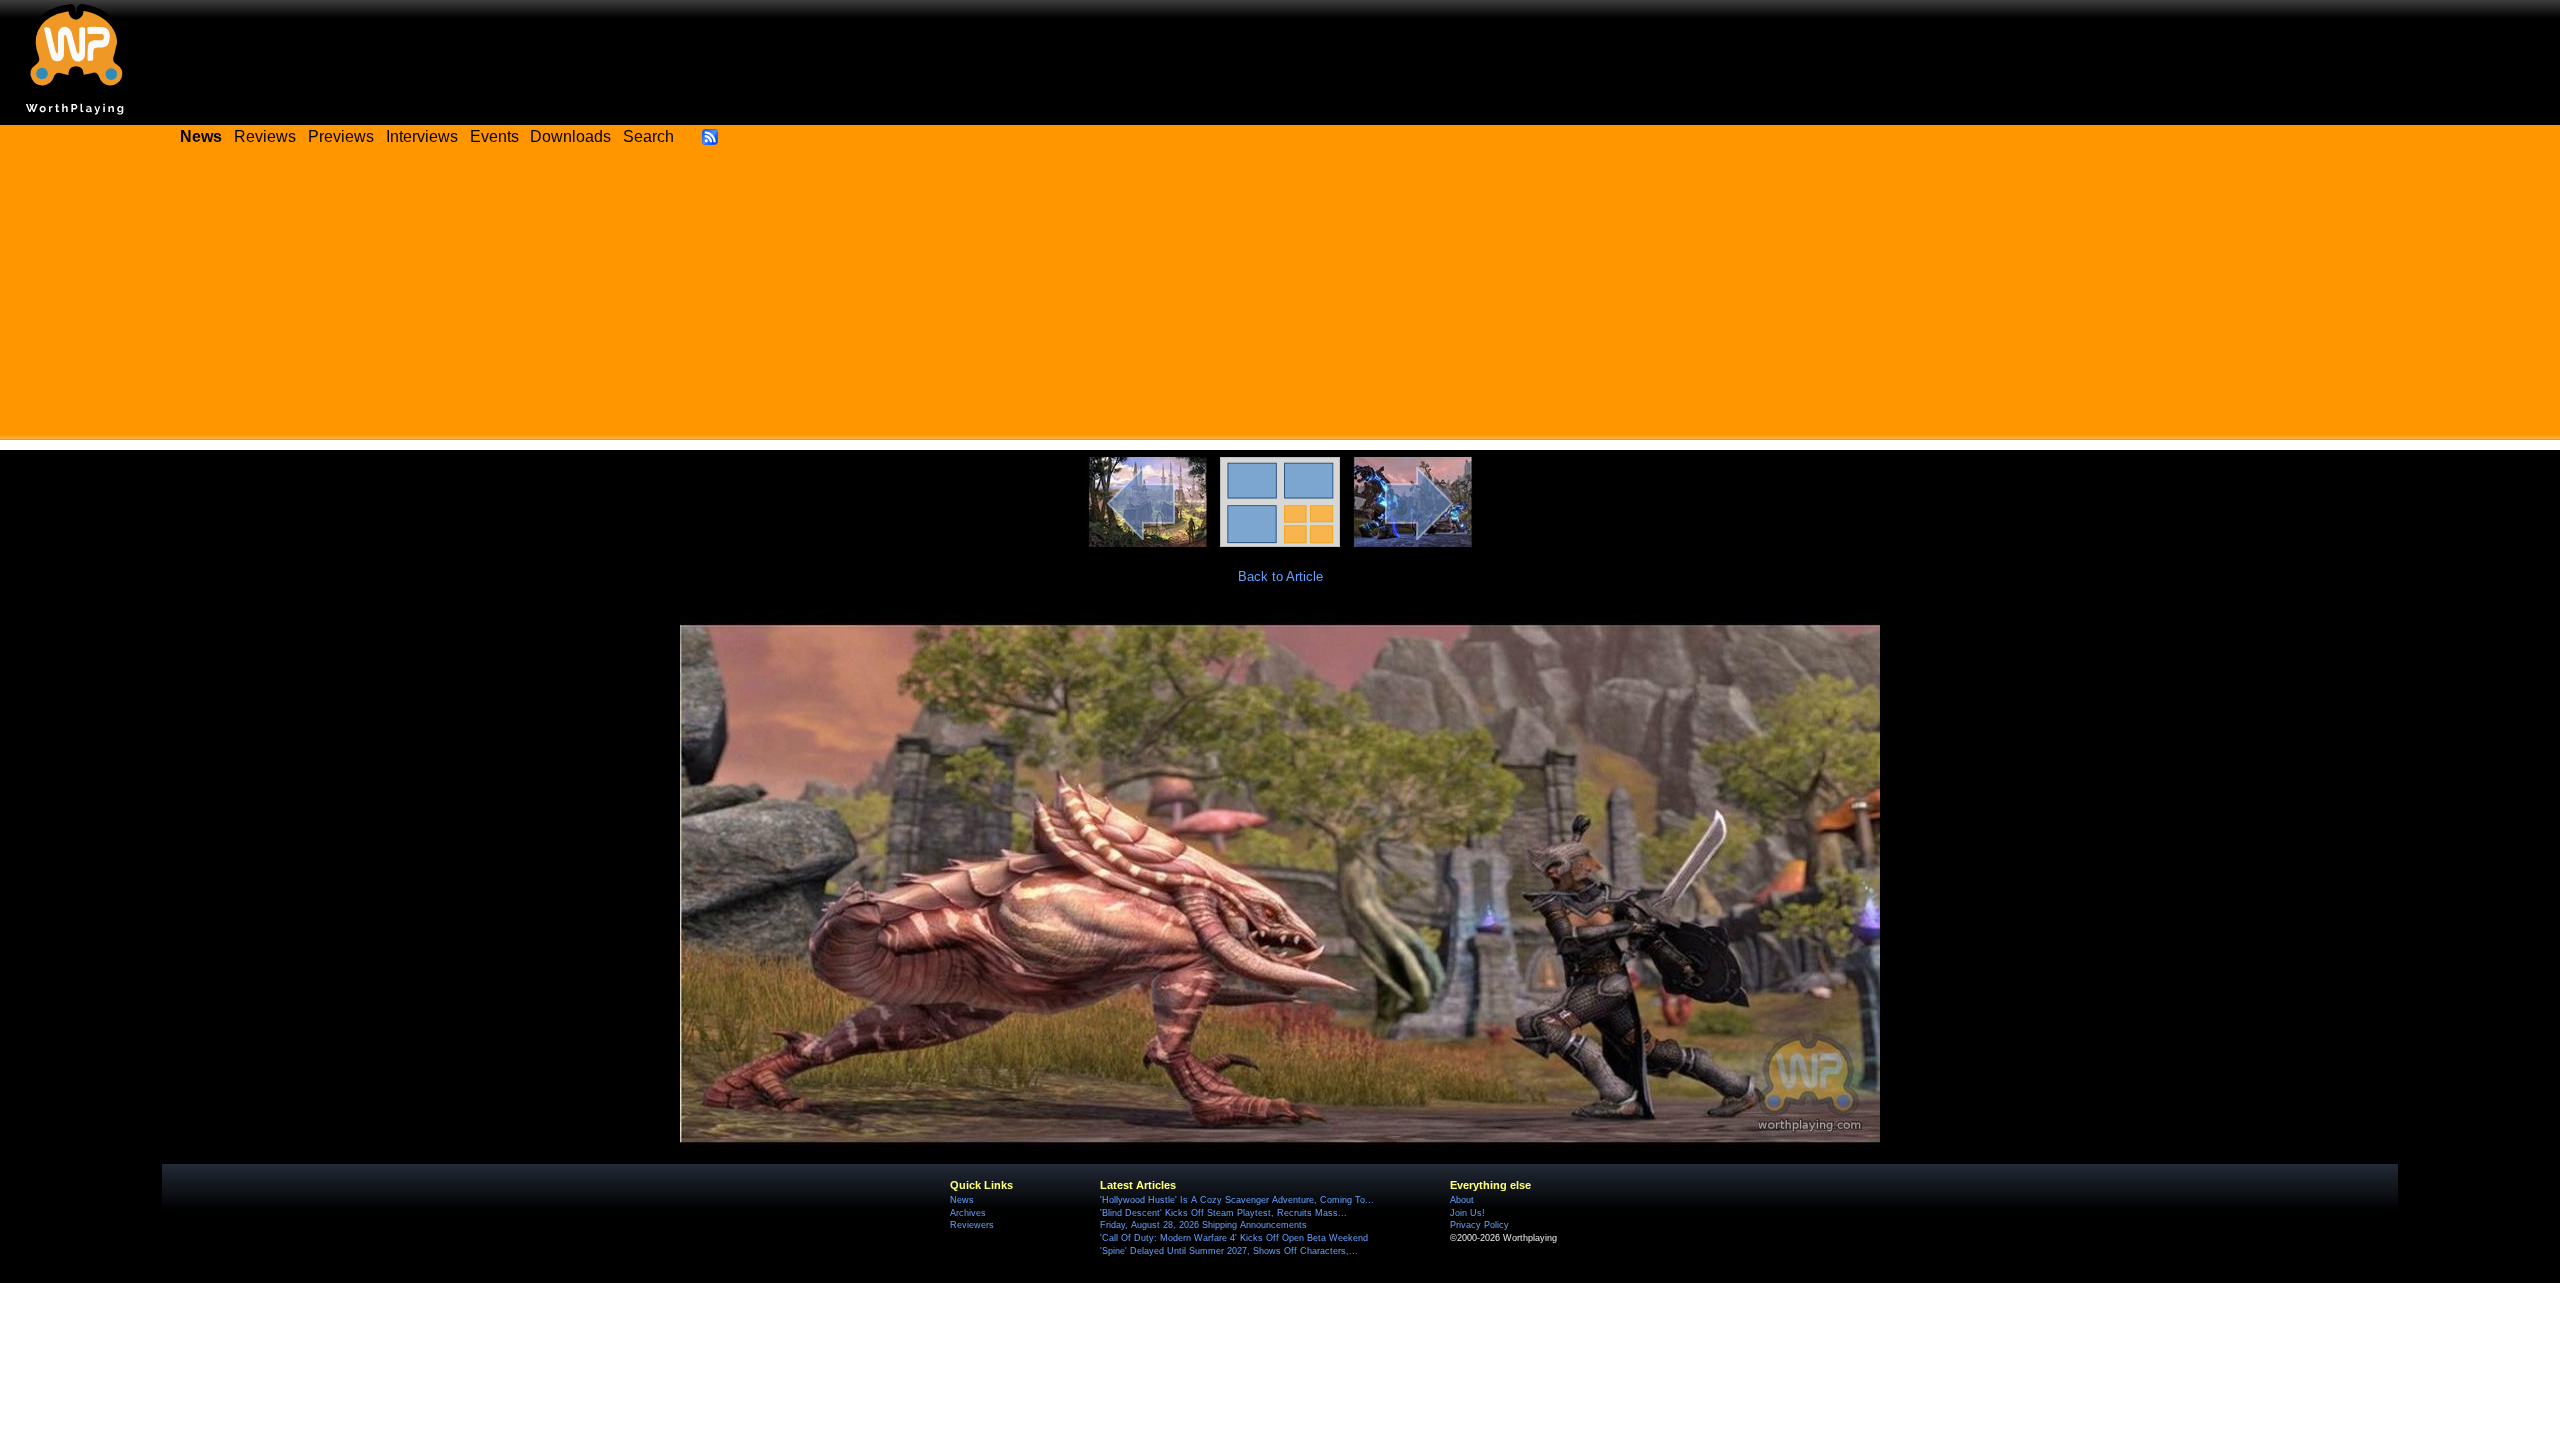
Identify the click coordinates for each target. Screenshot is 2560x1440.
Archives (968, 1213)
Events (494, 136)
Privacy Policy (1479, 1225)
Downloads (570, 136)
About (1462, 1200)
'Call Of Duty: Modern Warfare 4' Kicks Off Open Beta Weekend (1234, 1238)
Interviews (422, 136)
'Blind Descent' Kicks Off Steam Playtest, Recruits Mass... (1223, 1213)
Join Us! (1467, 1213)
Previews (341, 136)
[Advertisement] (1280, 300)
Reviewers (972, 1225)
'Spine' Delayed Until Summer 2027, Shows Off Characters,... (1229, 1251)
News (962, 1200)
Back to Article (1280, 576)
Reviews (265, 136)
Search (648, 136)
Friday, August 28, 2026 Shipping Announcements (1203, 1225)
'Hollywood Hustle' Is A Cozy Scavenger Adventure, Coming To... (1237, 1200)
